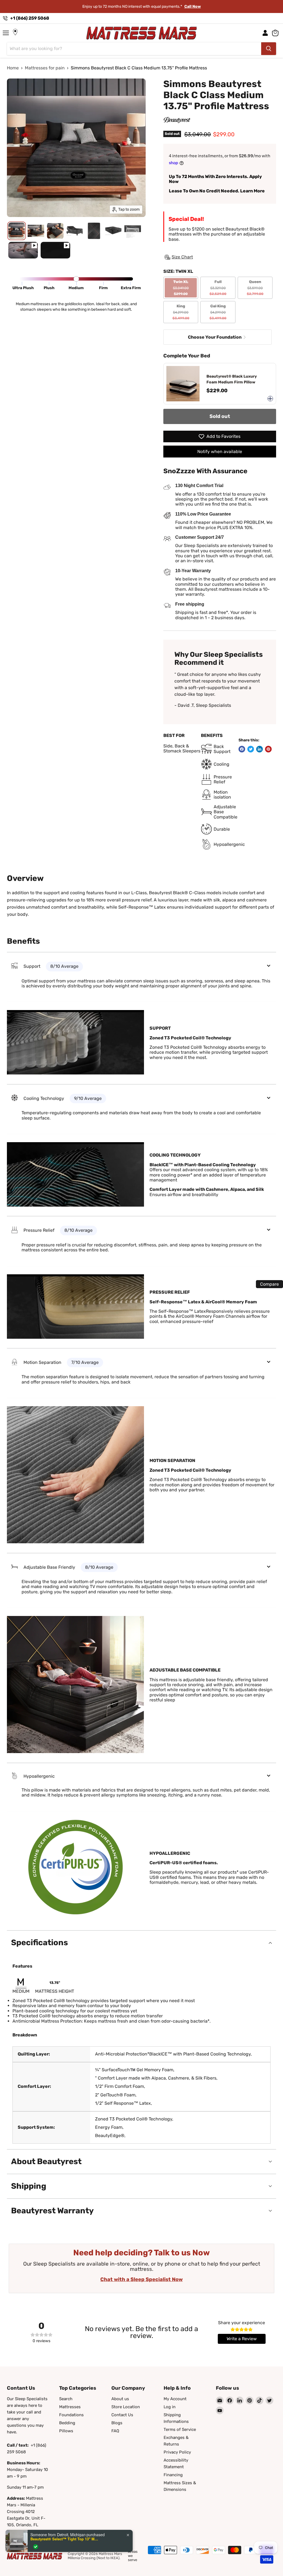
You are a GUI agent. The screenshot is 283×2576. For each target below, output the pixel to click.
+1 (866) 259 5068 (30, 18)
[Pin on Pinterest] (268, 749)
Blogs (117, 2423)
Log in (170, 2407)
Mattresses (70, 2407)
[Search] (269, 49)
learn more (180, 6)
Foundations (71, 2415)
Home (13, 68)
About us (120, 2399)
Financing (173, 2475)
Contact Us (122, 2415)
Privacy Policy (177, 2452)
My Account (175, 2399)
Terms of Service (180, 2429)
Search (66, 2399)
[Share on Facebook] (242, 749)
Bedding (67, 2423)
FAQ (115, 2431)
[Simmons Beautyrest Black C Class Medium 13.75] (23, 250)
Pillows (66, 2431)
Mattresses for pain (45, 68)
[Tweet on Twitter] (251, 749)
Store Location (126, 2407)
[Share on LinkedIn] (260, 749)
